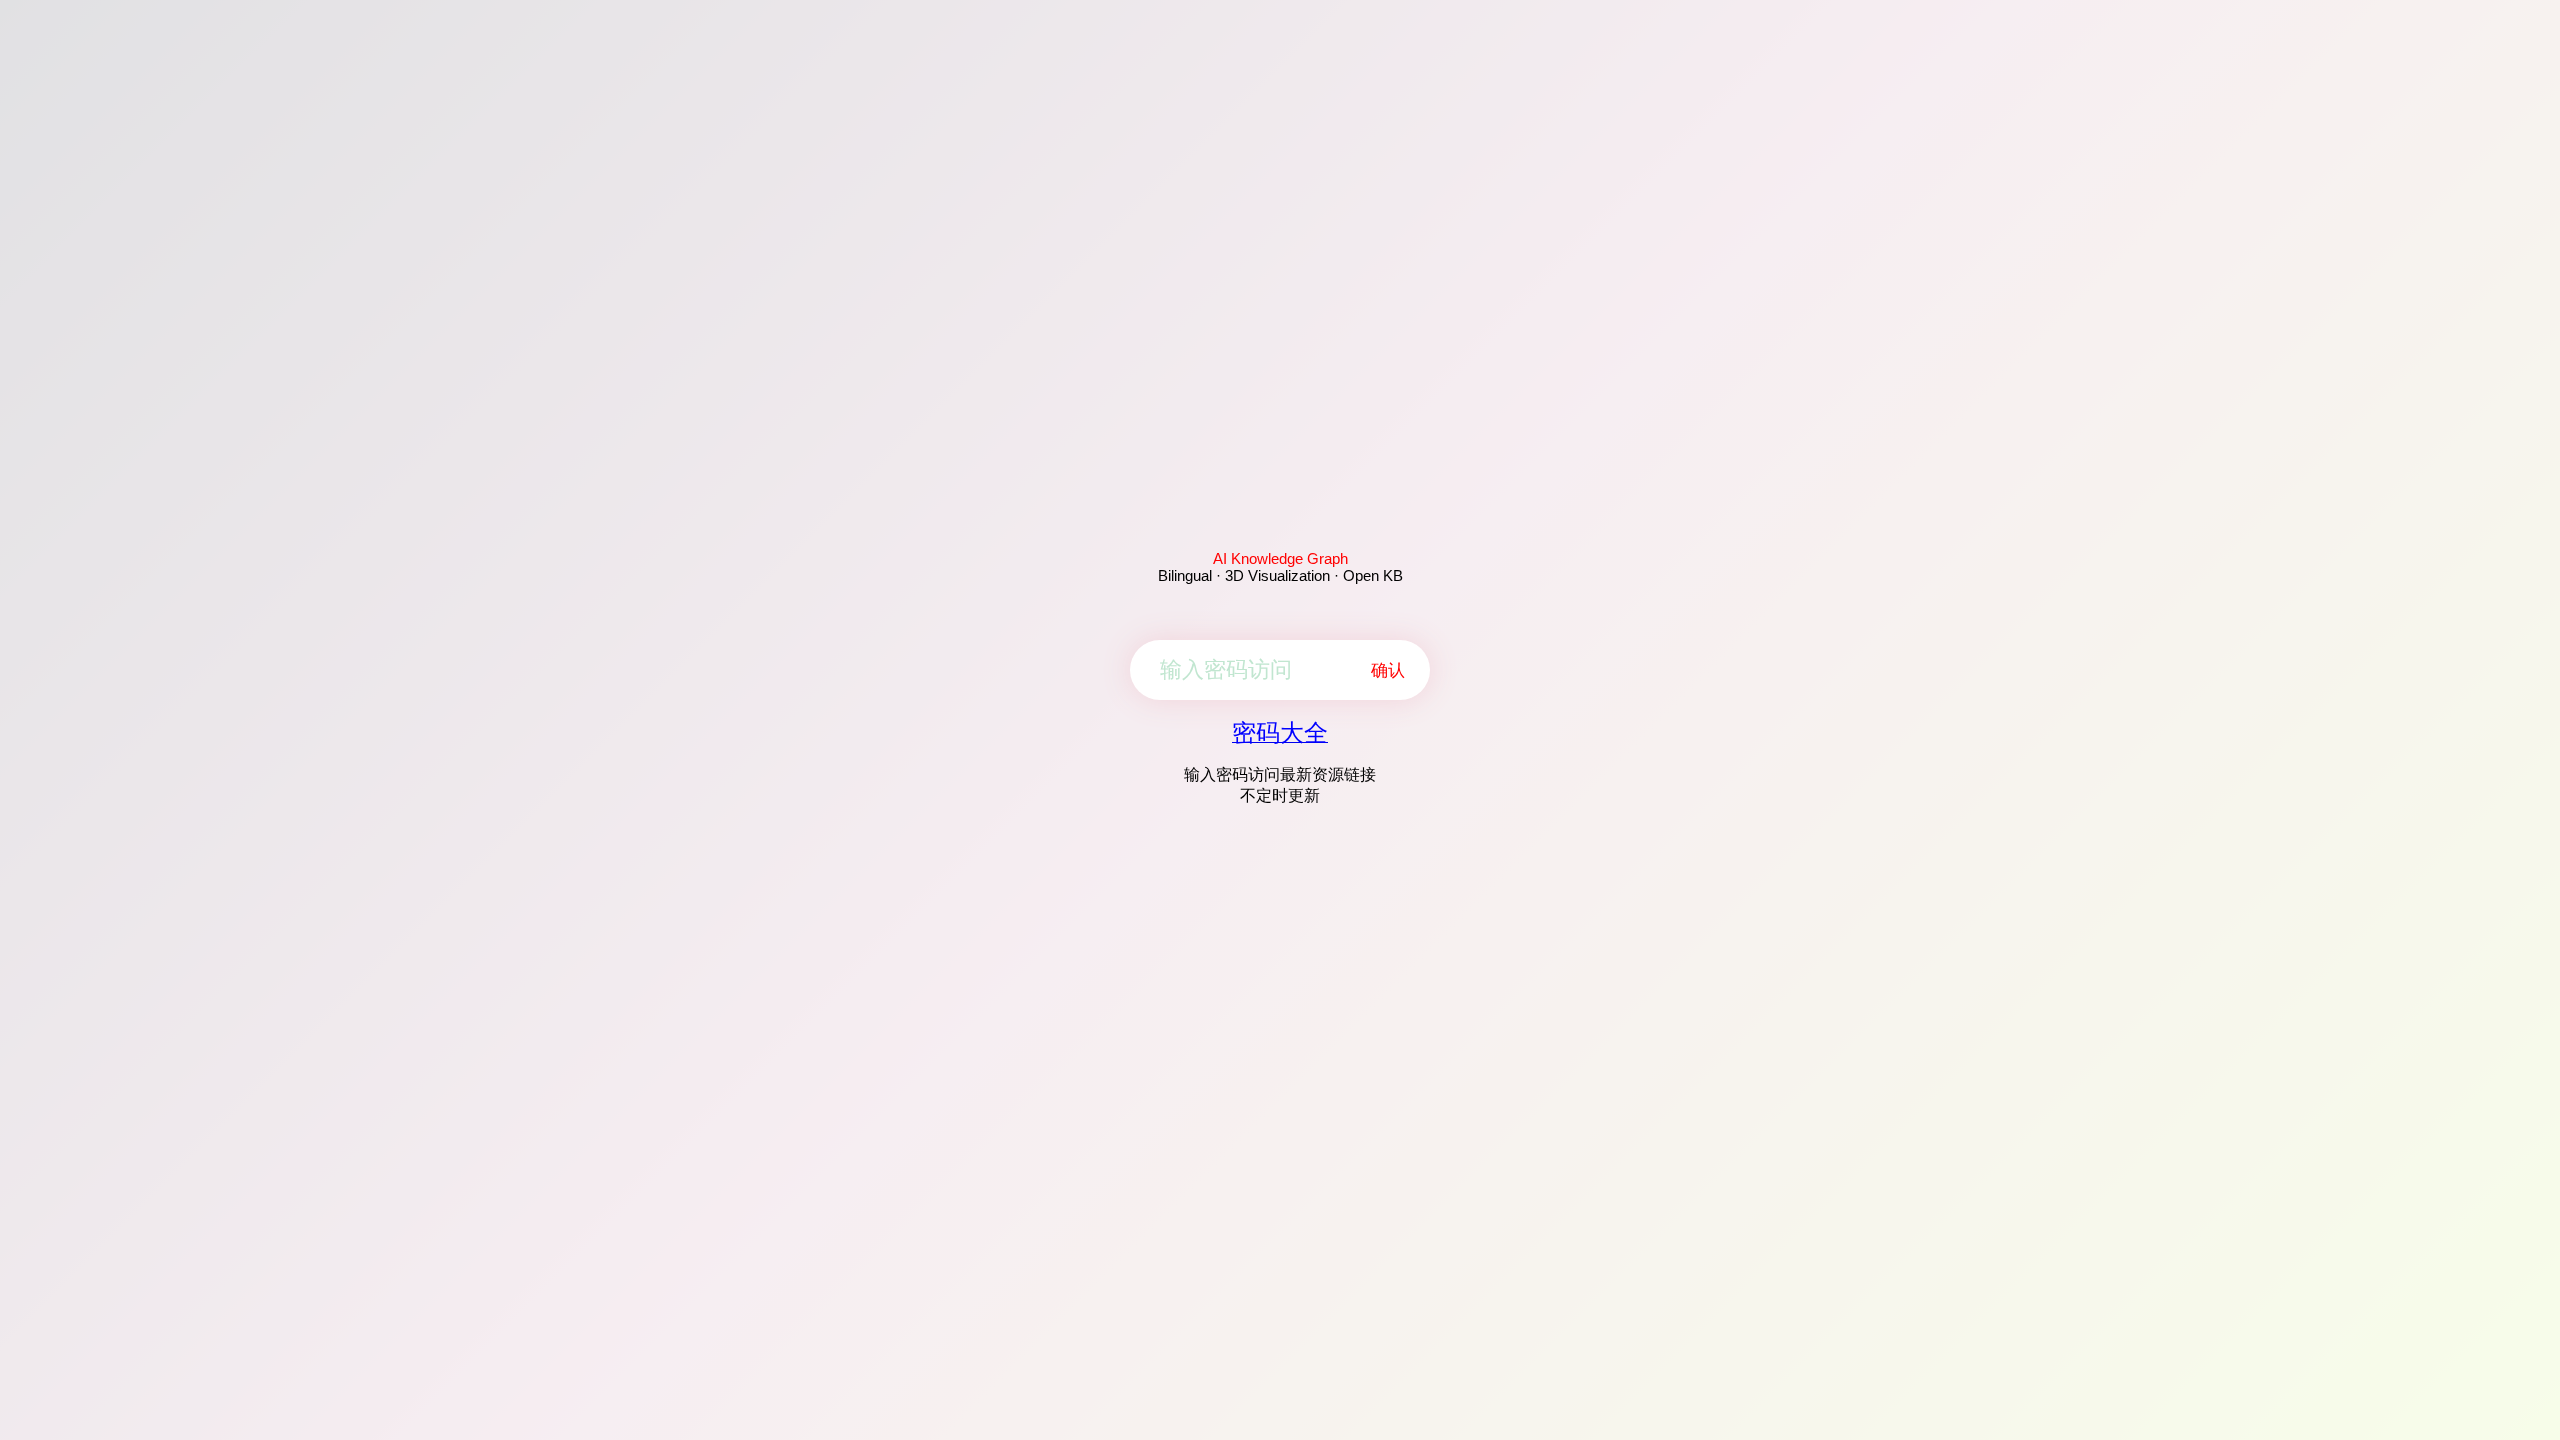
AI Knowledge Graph (1280, 558)
